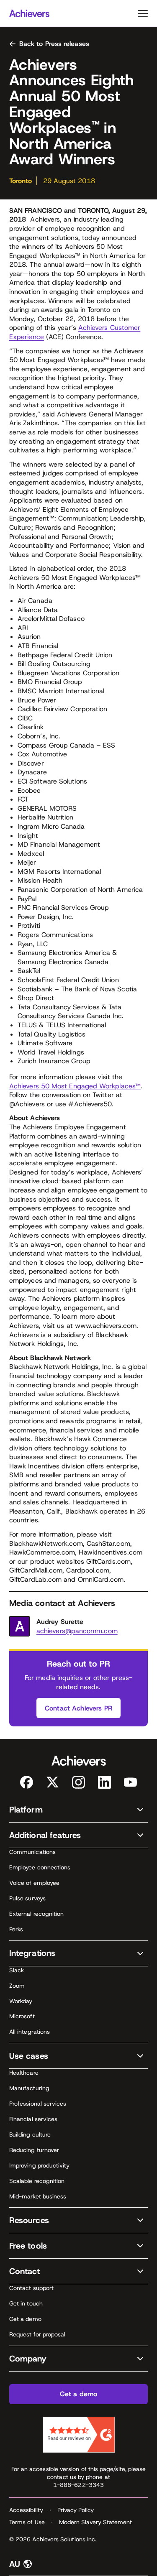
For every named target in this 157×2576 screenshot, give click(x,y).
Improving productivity (40, 2165)
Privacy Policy (76, 2510)
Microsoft (22, 2016)
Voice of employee (34, 1883)
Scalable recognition (37, 2181)
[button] (78, 1810)
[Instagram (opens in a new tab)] (78, 1782)
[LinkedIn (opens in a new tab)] (104, 1782)
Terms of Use (27, 2522)
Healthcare (24, 2073)
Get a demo (25, 2319)
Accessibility (26, 2510)
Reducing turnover (34, 2150)
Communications (32, 1852)
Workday (21, 2001)
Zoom (17, 1986)
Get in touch (26, 2303)
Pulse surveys (27, 1898)
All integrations (30, 2032)
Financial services (33, 2119)
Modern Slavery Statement (96, 2522)
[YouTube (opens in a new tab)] (130, 1782)
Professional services (38, 2104)
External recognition (36, 1914)
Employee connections (40, 1867)
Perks (16, 1929)
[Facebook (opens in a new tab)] (27, 1782)
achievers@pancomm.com (77, 1631)
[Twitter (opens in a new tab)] (53, 1782)
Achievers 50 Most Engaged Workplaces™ (75, 1086)
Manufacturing (29, 2088)
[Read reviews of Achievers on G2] (79, 2435)
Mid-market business (38, 2196)
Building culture (30, 2134)
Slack (17, 1970)
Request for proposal (37, 2334)
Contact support (31, 2288)
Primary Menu (143, 13)
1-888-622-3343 (78, 2485)
